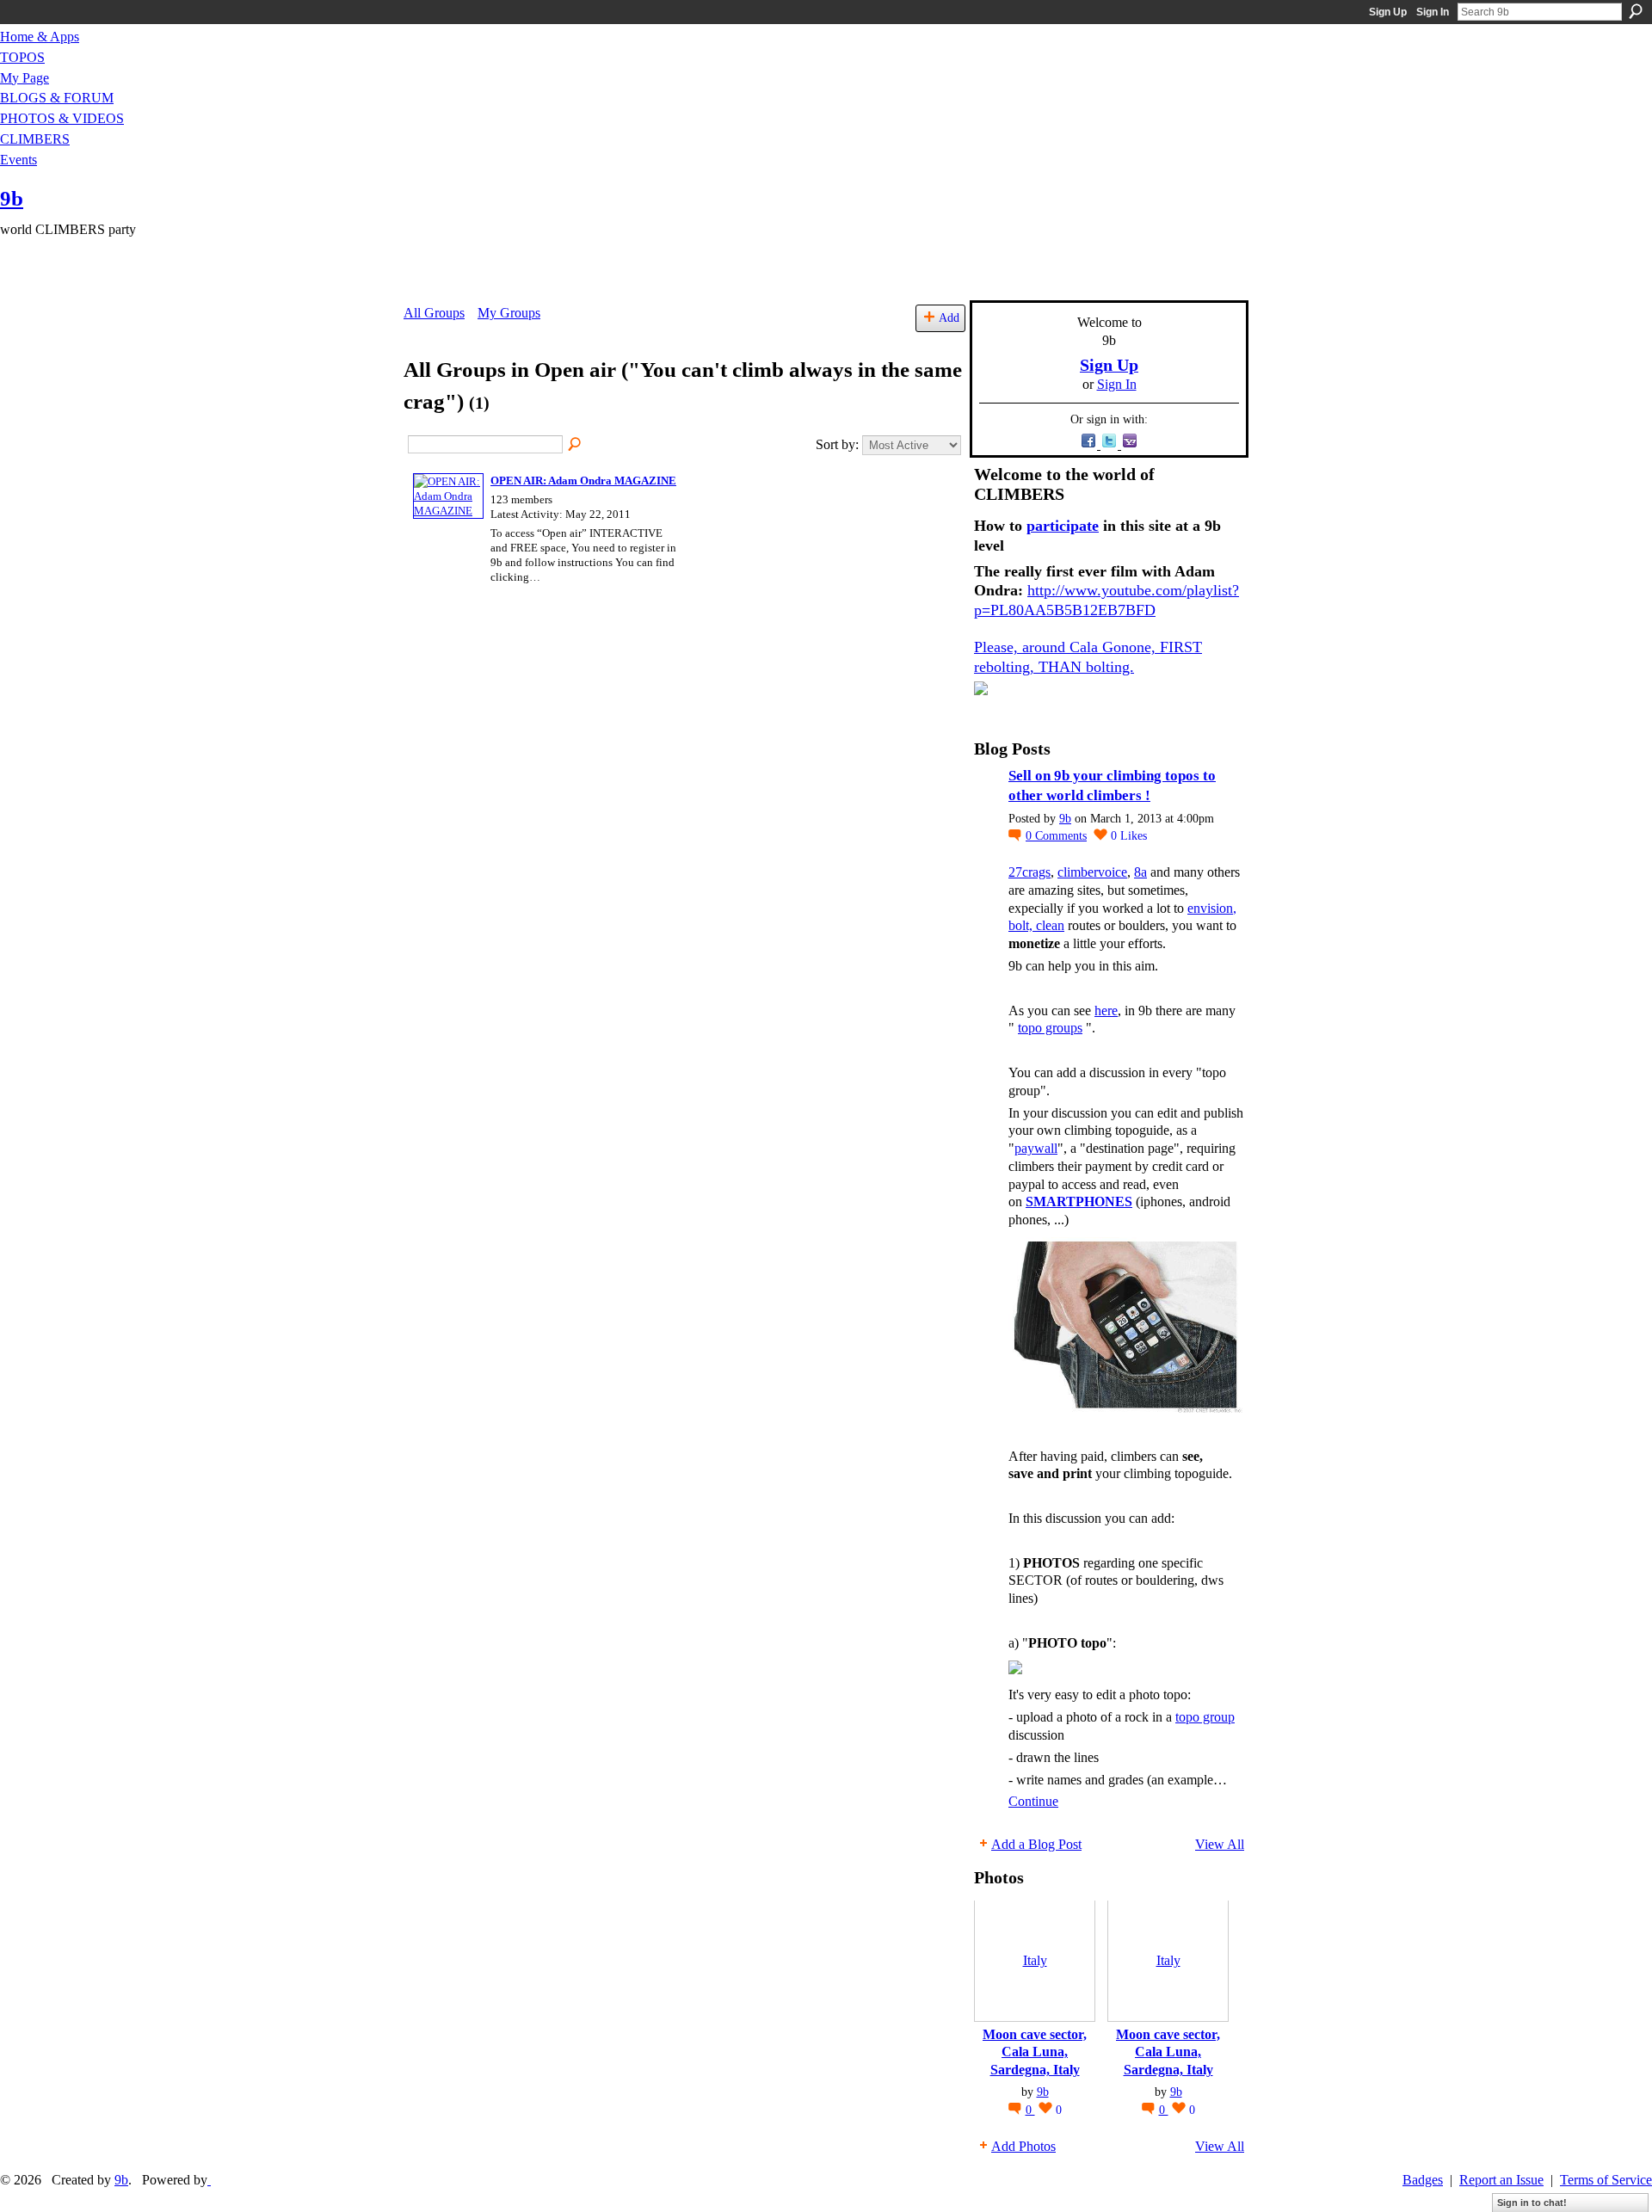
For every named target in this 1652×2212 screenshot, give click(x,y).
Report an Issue (1501, 2180)
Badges (1423, 2180)
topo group (1205, 1717)
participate (1063, 526)
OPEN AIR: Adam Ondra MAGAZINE (583, 481)
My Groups (509, 313)
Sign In (1433, 12)
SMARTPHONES (1079, 1202)
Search (1636, 11)
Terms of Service (1606, 2180)
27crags (1029, 872)
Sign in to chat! (1532, 2203)
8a (1140, 872)
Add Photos (1023, 2146)
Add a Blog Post (1036, 1844)
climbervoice (1092, 872)
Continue (1033, 1801)
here (1106, 1010)
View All (1220, 1844)
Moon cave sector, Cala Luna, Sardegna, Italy (1035, 2052)
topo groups (1050, 1028)
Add (949, 317)
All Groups (434, 313)
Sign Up (1388, 12)
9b (12, 198)
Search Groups (576, 445)
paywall (1036, 1148)
